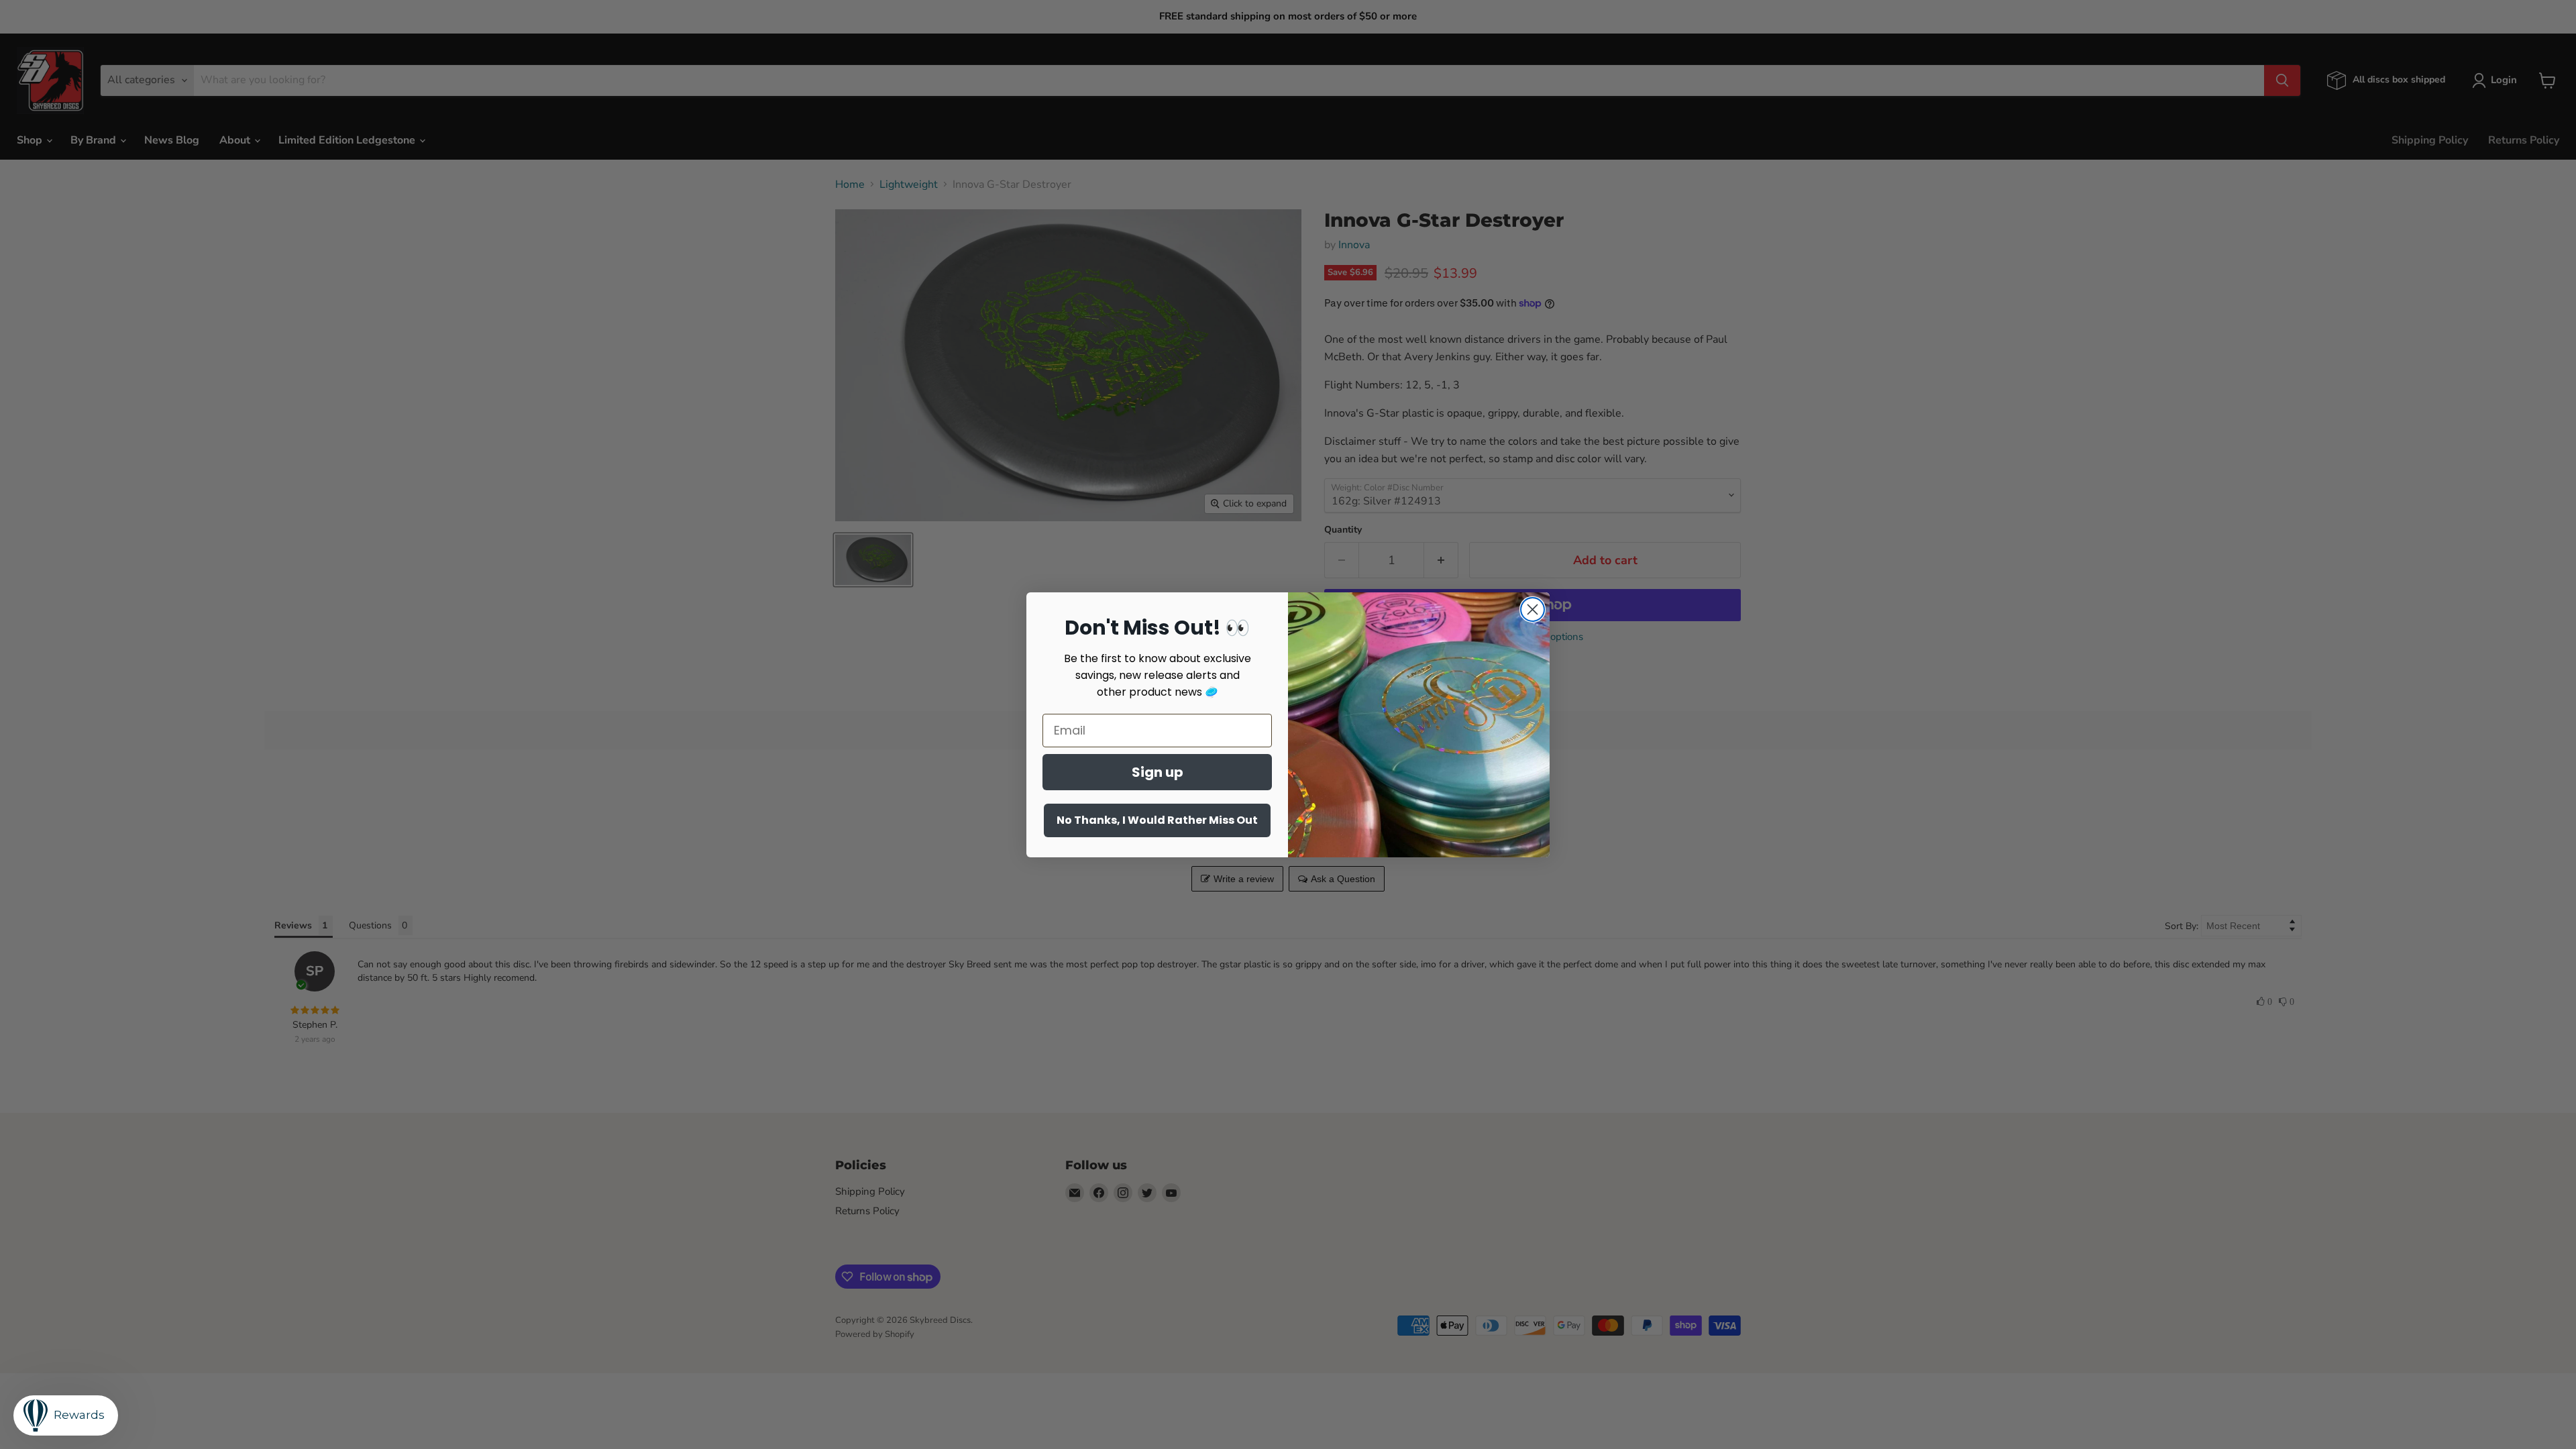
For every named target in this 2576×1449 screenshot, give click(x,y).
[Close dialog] (1533, 609)
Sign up (1158, 772)
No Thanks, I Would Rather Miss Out (1157, 820)
